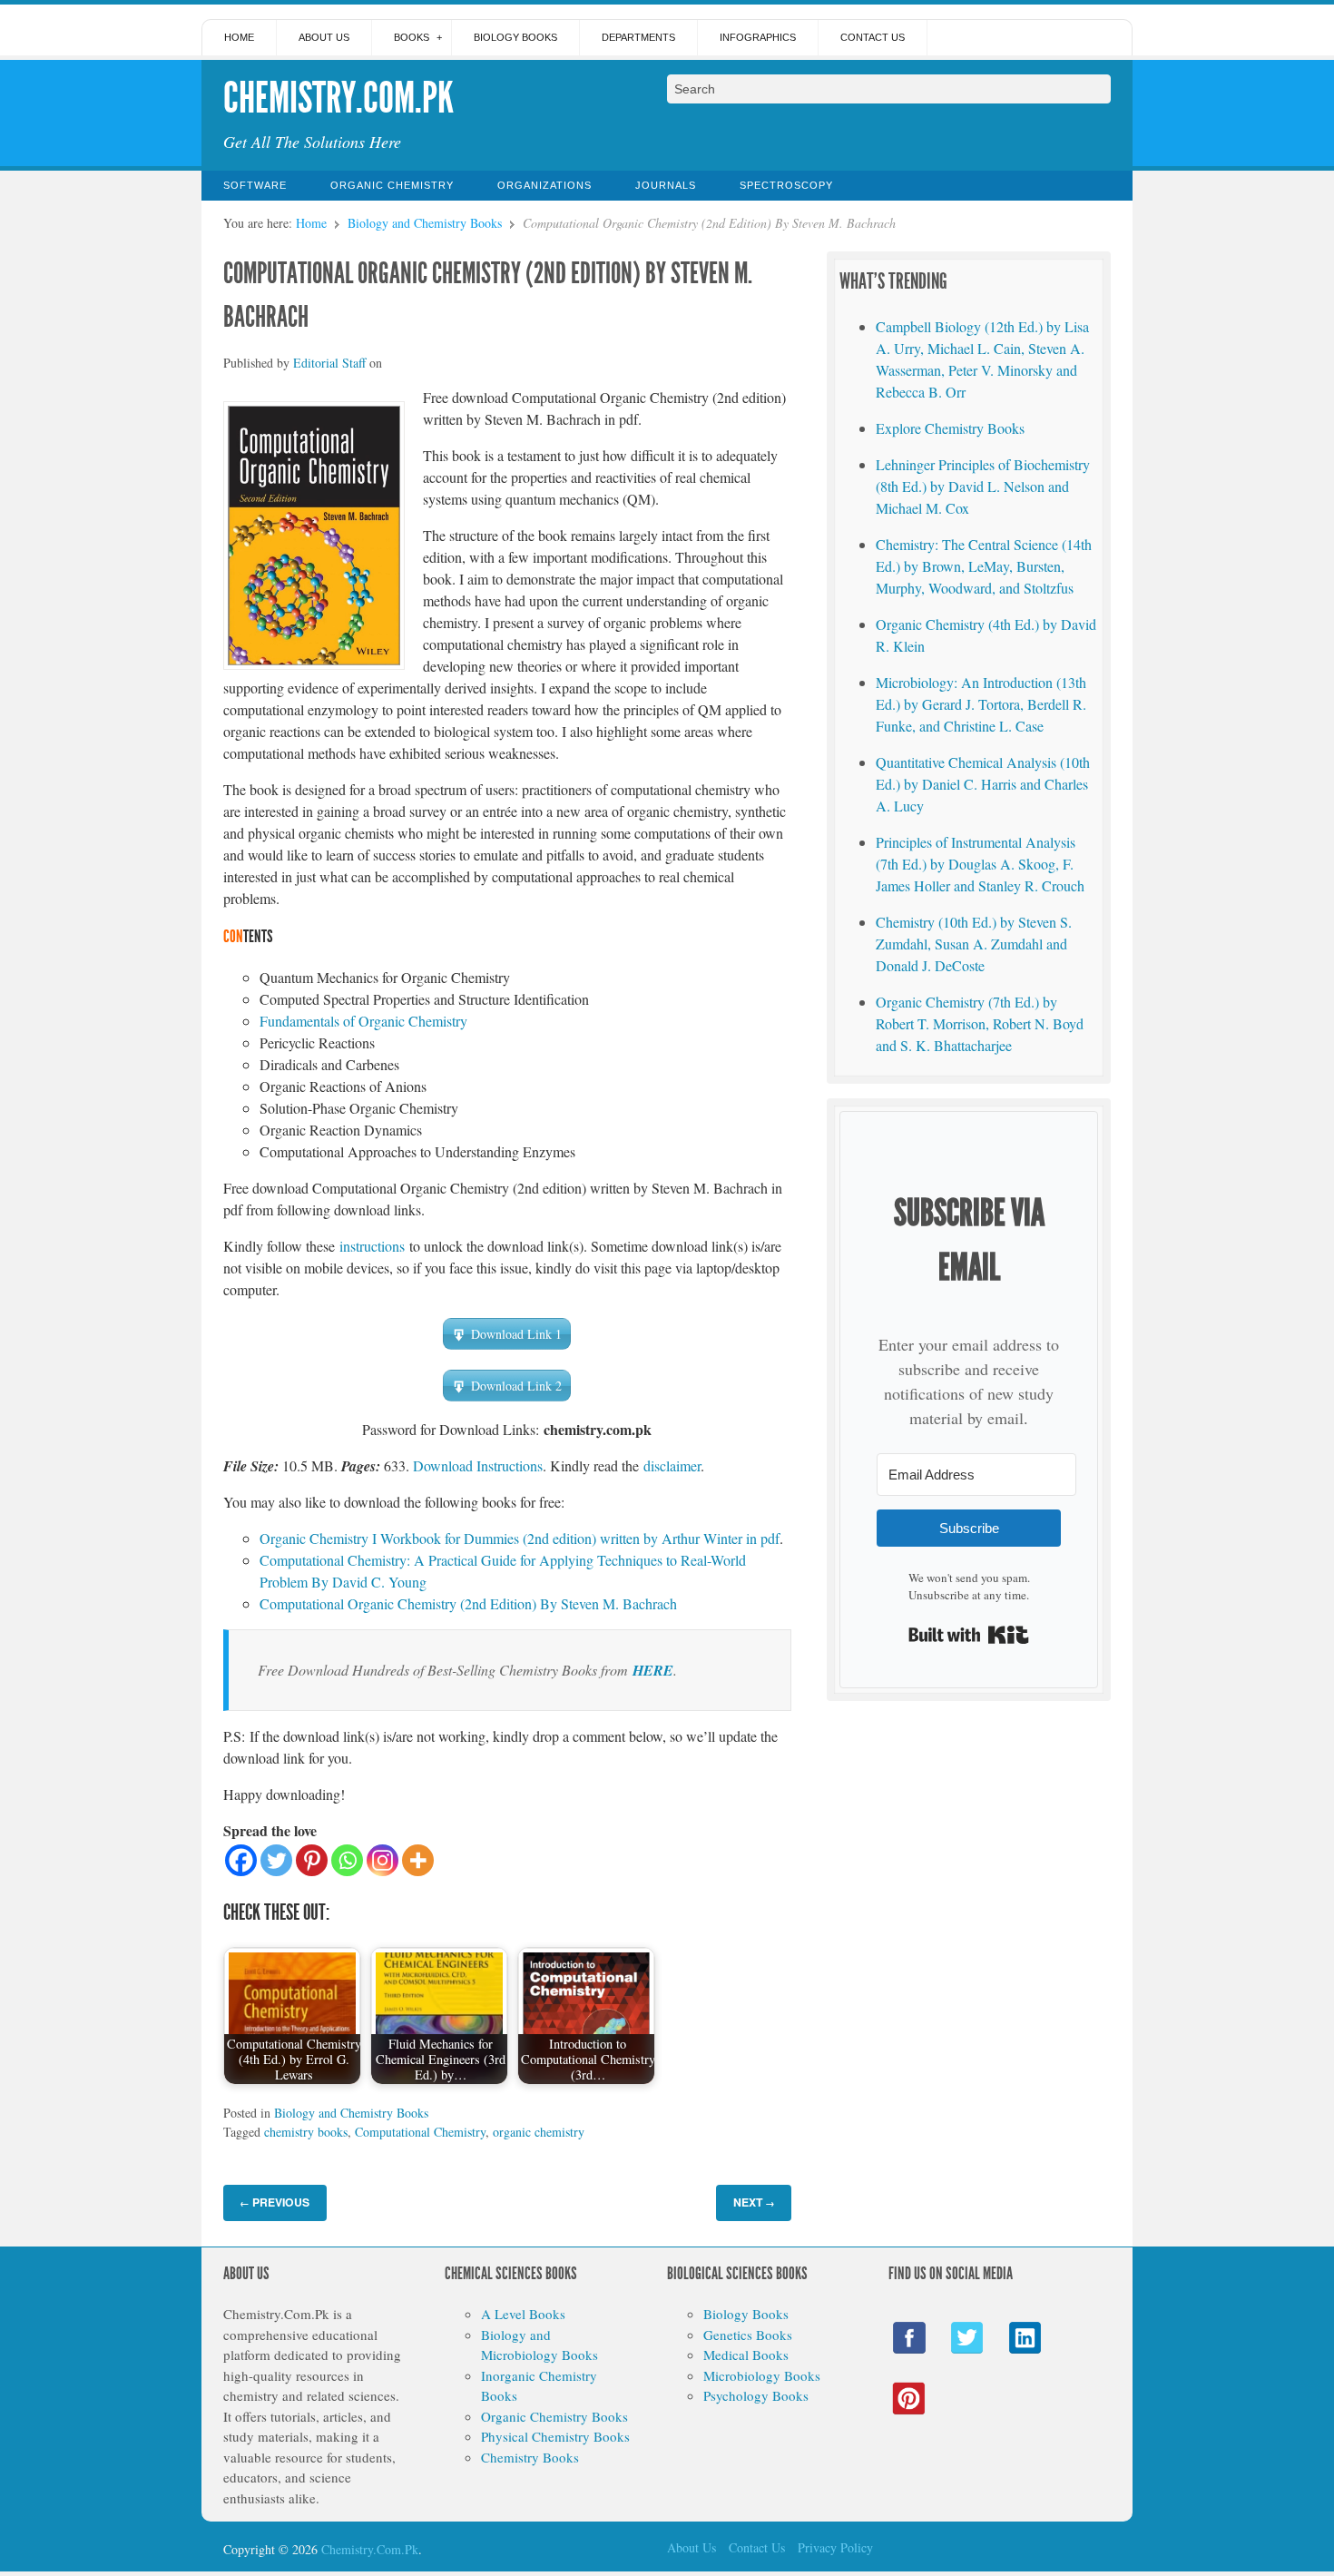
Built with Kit (969, 1635)
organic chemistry (539, 2132)
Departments (638, 37)
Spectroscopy (786, 185)
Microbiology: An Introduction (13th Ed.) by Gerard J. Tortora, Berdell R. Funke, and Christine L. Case (981, 704)
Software (255, 185)
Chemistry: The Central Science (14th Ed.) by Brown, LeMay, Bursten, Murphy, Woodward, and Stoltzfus (984, 566)
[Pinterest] (312, 1860)
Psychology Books (756, 2395)
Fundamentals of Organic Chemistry (363, 1021)
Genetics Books (748, 2335)
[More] (418, 1860)
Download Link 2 (516, 1386)
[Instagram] (383, 1860)
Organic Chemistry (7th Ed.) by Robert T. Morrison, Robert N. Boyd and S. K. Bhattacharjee (980, 1023)
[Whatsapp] (347, 1860)
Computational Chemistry (420, 2132)
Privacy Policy (835, 2547)
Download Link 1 (516, 1334)
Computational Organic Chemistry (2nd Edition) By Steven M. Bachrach (468, 1603)
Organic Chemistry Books (554, 2416)
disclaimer (672, 1465)
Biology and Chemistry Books (425, 223)
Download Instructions (478, 1465)
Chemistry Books (530, 2457)
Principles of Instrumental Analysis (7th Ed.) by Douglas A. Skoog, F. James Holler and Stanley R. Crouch (980, 864)
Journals (666, 185)
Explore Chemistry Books (950, 428)
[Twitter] (276, 1860)
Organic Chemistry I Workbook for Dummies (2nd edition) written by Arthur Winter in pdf (520, 1538)
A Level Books (523, 2314)
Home (239, 37)
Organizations (544, 185)
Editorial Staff (329, 363)
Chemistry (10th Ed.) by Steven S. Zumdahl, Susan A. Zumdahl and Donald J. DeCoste (974, 944)
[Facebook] (241, 1860)
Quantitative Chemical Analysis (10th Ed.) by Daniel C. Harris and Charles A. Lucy (983, 784)
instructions (372, 1246)
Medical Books (746, 2355)
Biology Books (515, 37)
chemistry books (306, 2132)
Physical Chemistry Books (555, 2436)
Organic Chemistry (392, 185)
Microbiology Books (762, 2375)
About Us (324, 37)
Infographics (758, 37)
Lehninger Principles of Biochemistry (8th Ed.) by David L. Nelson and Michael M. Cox (983, 486)
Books (412, 37)
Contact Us (873, 37)
